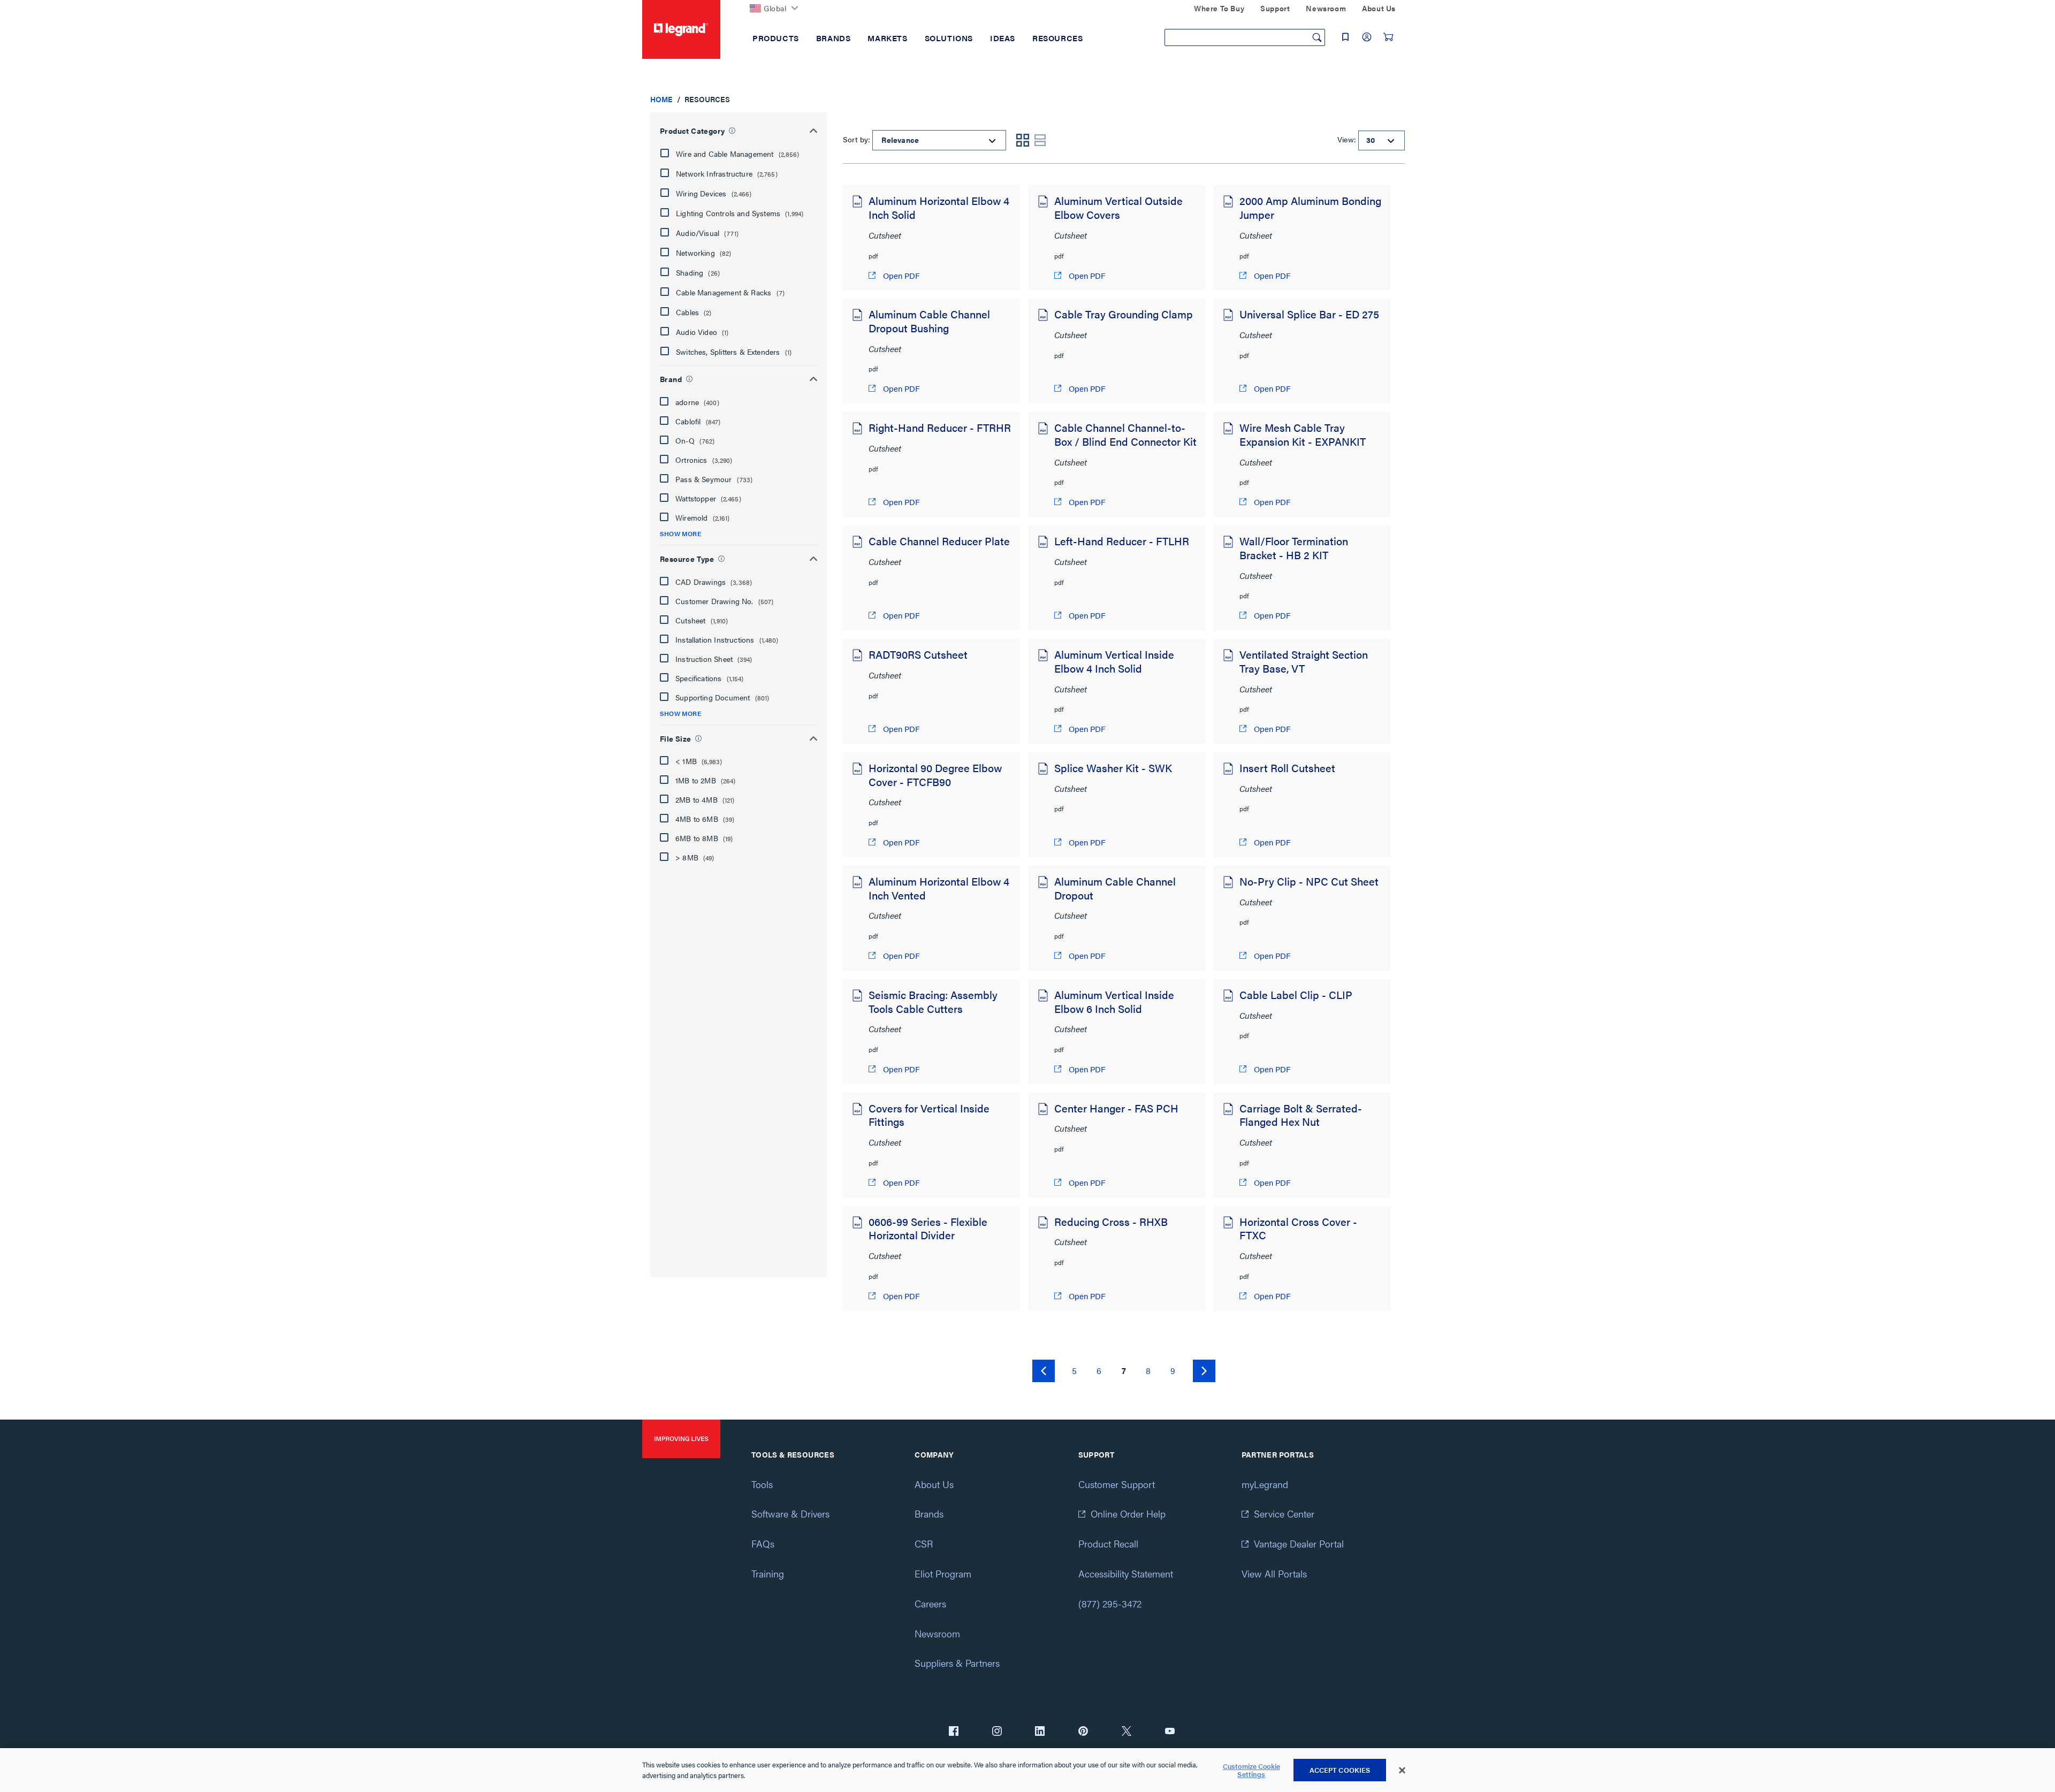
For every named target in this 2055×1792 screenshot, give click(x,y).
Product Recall (1108, 1543)
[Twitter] (1127, 1732)
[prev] (1044, 1371)
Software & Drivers (790, 1513)
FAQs (763, 1543)
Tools (762, 1484)
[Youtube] (1170, 1732)
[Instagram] (997, 1732)
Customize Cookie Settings (1251, 1770)
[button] (737, 154)
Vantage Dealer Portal (1299, 1543)
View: (1347, 139)
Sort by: (857, 139)
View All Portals (1274, 1573)
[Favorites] (1345, 37)
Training (768, 1573)
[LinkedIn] (1040, 1732)
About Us (934, 1484)
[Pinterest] (1083, 1732)
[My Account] (1367, 37)
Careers (930, 1603)
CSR (924, 1543)
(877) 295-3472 (1110, 1603)
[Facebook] (954, 1732)
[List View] (1040, 140)
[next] (1204, 1371)
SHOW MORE (680, 534)
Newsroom (937, 1633)
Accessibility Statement (1126, 1573)
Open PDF (900, 275)
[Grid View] (1023, 140)
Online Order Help (1128, 1513)
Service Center (1284, 1513)
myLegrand (1265, 1484)
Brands (929, 1513)
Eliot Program (943, 1573)
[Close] (1402, 1771)
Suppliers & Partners (957, 1663)
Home (661, 99)
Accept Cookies (1340, 1770)
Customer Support (1117, 1484)
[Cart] (1388, 37)
